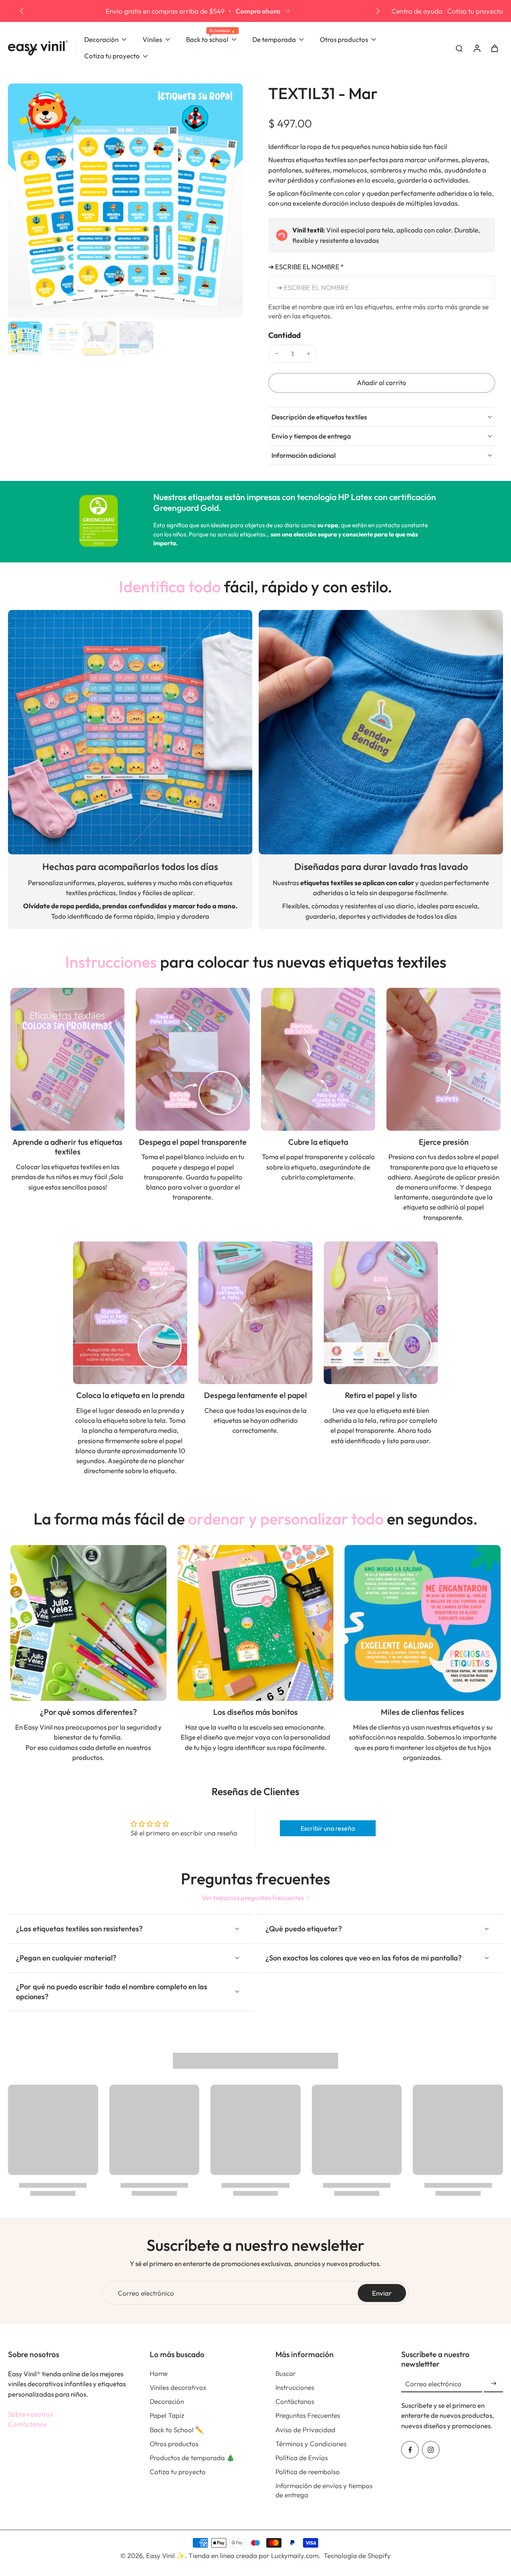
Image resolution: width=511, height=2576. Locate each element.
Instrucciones (295, 2387)
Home (159, 2373)
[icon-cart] (494, 48)
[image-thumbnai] (25, 339)
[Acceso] (477, 48)
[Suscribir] (493, 2384)
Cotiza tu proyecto (475, 11)
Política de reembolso (308, 2472)
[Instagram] (431, 2450)
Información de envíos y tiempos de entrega (324, 2490)
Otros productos (174, 2444)
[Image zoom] (125, 201)
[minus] (277, 354)
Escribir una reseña (328, 1828)
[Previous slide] (22, 11)
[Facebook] (410, 2450)
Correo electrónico (146, 2293)
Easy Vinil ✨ (165, 2555)
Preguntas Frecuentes (308, 2415)
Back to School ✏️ (177, 2430)
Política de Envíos (302, 2458)
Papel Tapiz (167, 2415)
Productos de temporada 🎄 (192, 2458)
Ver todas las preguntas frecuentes (253, 1898)
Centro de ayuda (417, 11)
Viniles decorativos (178, 2387)
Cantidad (284, 335)
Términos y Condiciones (311, 2444)
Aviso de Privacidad (305, 2430)
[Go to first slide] (378, 11)
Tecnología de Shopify (357, 2555)
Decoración (167, 2401)
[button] (382, 383)
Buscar (286, 2373)
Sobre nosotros (30, 2414)
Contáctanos (27, 2424)
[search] (459, 48)
